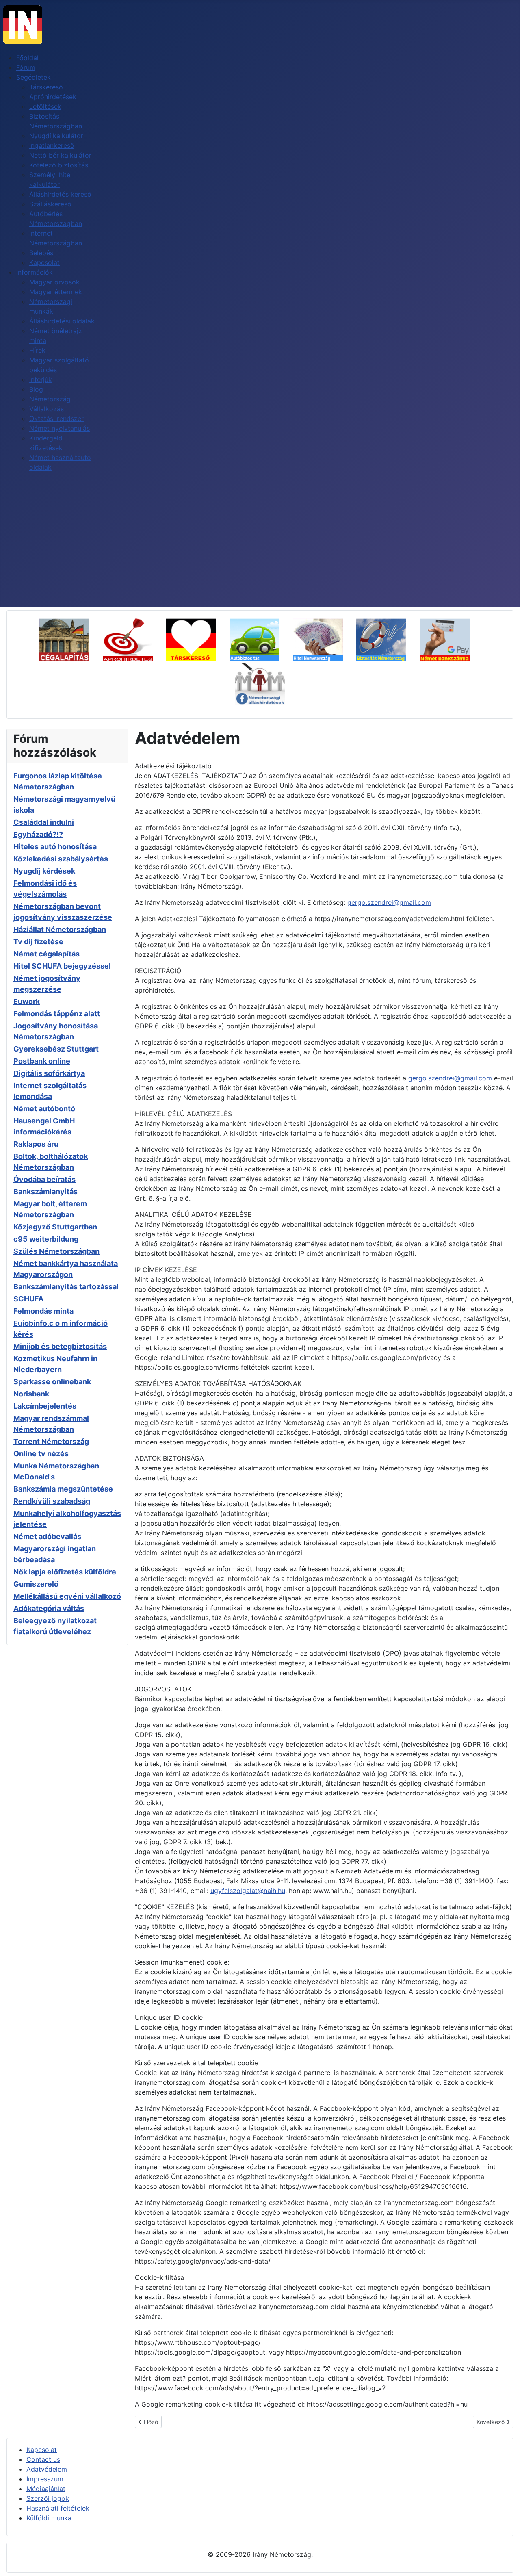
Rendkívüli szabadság (52, 1501)
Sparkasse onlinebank (52, 1382)
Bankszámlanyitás (45, 1192)
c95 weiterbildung (46, 1239)
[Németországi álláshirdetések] (260, 683)
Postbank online (42, 1061)
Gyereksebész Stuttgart (56, 1049)
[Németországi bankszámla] (450, 639)
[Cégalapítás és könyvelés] (70, 639)
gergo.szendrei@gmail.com (389, 902)
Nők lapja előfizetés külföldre (65, 1572)
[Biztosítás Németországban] (387, 639)
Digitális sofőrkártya (49, 1073)
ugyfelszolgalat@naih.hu (248, 1891)
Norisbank (31, 1394)
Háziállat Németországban (60, 929)
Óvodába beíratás (44, 1179)
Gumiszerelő (36, 1584)
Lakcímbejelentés (45, 1406)
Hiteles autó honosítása (55, 847)
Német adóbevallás (47, 1536)
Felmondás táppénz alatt (57, 1014)
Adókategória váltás (49, 1608)
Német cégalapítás (47, 954)
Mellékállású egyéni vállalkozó (67, 1596)
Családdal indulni (44, 822)
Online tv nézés (41, 1454)
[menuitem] (27, 58)
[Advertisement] (260, 546)
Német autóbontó (44, 1109)
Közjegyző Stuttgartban (55, 1227)
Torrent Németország (51, 1441)
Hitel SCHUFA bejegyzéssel (62, 966)
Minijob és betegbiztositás (60, 1346)
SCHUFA (28, 1299)
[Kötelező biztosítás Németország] (260, 639)
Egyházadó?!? (38, 834)
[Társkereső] (197, 639)
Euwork (27, 1001)
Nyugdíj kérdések (44, 871)
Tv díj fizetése (38, 942)
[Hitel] (324, 639)
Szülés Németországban (56, 1251)
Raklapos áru (36, 1144)
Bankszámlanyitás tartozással (66, 1287)
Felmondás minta (43, 1311)
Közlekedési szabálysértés (61, 859)
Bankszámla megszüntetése (63, 1489)
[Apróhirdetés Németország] (133, 639)
